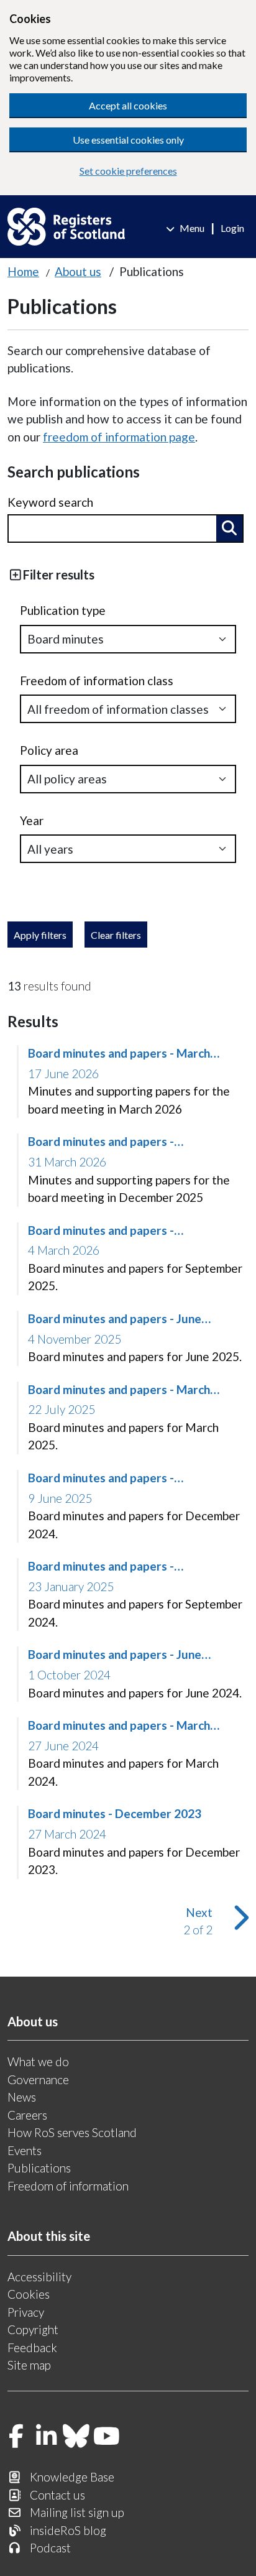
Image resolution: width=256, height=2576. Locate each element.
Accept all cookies (128, 105)
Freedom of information (68, 2186)
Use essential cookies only (128, 140)
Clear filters (116, 935)
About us (78, 271)
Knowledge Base (72, 2477)
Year (32, 820)
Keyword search (50, 502)
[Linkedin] (47, 2437)
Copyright (33, 2329)
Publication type (63, 610)
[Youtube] (107, 2437)
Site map (29, 2365)
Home (23, 271)
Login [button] (232, 228)
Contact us (57, 2495)
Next (211, 1921)
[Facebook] (16, 2437)
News (22, 2097)
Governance (38, 2080)
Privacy (26, 2312)
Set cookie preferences (128, 171)
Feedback (32, 2347)
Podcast (50, 2548)
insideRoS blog (68, 2530)
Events (25, 2150)
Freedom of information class (97, 681)
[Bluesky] (76, 2437)
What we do (38, 2061)
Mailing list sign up (77, 2512)
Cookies (29, 2294)
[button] (229, 529)
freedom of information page (119, 437)
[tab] (128, 575)
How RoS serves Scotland (72, 2132)
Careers (27, 2115)
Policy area (49, 750)
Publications (39, 2168)
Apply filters (40, 935)
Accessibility (39, 2277)
